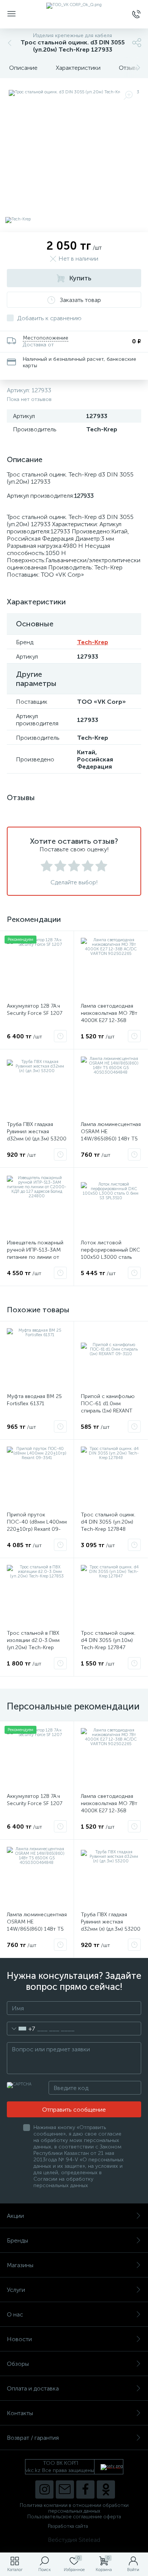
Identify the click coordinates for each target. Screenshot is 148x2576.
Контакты (20, 2413)
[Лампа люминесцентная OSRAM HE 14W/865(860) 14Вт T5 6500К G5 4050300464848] (111, 1086)
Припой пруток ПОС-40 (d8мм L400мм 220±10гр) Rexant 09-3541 (37, 1525)
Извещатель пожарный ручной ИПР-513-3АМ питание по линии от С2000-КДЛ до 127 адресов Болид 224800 (36, 1257)
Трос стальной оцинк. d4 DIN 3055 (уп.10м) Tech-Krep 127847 (108, 1640)
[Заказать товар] (60, 1036)
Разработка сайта (68, 2526)
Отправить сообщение (74, 2110)
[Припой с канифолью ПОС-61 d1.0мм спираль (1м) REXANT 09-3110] (111, 1358)
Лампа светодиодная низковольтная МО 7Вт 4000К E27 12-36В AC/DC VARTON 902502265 (109, 1020)
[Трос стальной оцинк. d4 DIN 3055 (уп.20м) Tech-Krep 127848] (111, 1477)
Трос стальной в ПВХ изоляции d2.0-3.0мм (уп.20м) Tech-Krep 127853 (33, 1644)
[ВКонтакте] (65, 2490)
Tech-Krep (93, 642)
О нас (15, 2314)
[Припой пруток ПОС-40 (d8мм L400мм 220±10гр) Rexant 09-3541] (37, 1477)
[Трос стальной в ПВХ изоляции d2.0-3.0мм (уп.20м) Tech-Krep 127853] (37, 1595)
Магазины (20, 2265)
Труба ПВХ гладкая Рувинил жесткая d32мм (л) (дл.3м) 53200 (37, 1132)
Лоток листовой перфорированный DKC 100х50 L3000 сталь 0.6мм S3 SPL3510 (110, 1253)
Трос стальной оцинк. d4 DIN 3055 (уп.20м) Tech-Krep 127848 (108, 1522)
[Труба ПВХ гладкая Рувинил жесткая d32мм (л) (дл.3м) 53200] (37, 1086)
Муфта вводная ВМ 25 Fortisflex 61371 (34, 1400)
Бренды (17, 2240)
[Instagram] (44, 2490)
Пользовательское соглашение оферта (74, 2517)
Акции (15, 2216)
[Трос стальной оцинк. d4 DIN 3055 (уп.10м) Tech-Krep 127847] (111, 1595)
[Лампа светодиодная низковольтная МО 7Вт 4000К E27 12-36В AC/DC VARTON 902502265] (111, 968)
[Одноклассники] (106, 2490)
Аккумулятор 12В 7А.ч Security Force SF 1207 (35, 1010)
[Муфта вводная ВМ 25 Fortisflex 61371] (37, 1358)
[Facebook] (85, 2490)
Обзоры (18, 2364)
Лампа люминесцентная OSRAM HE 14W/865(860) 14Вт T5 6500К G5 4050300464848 (111, 1139)
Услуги (16, 2290)
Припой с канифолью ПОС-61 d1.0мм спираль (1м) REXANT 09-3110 (108, 1407)
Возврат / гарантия (33, 2438)
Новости (19, 2339)
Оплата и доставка (33, 2388)
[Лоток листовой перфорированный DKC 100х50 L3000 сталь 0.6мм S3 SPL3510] (111, 1205)
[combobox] (21, 2029)
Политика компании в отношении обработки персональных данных (74, 2508)
